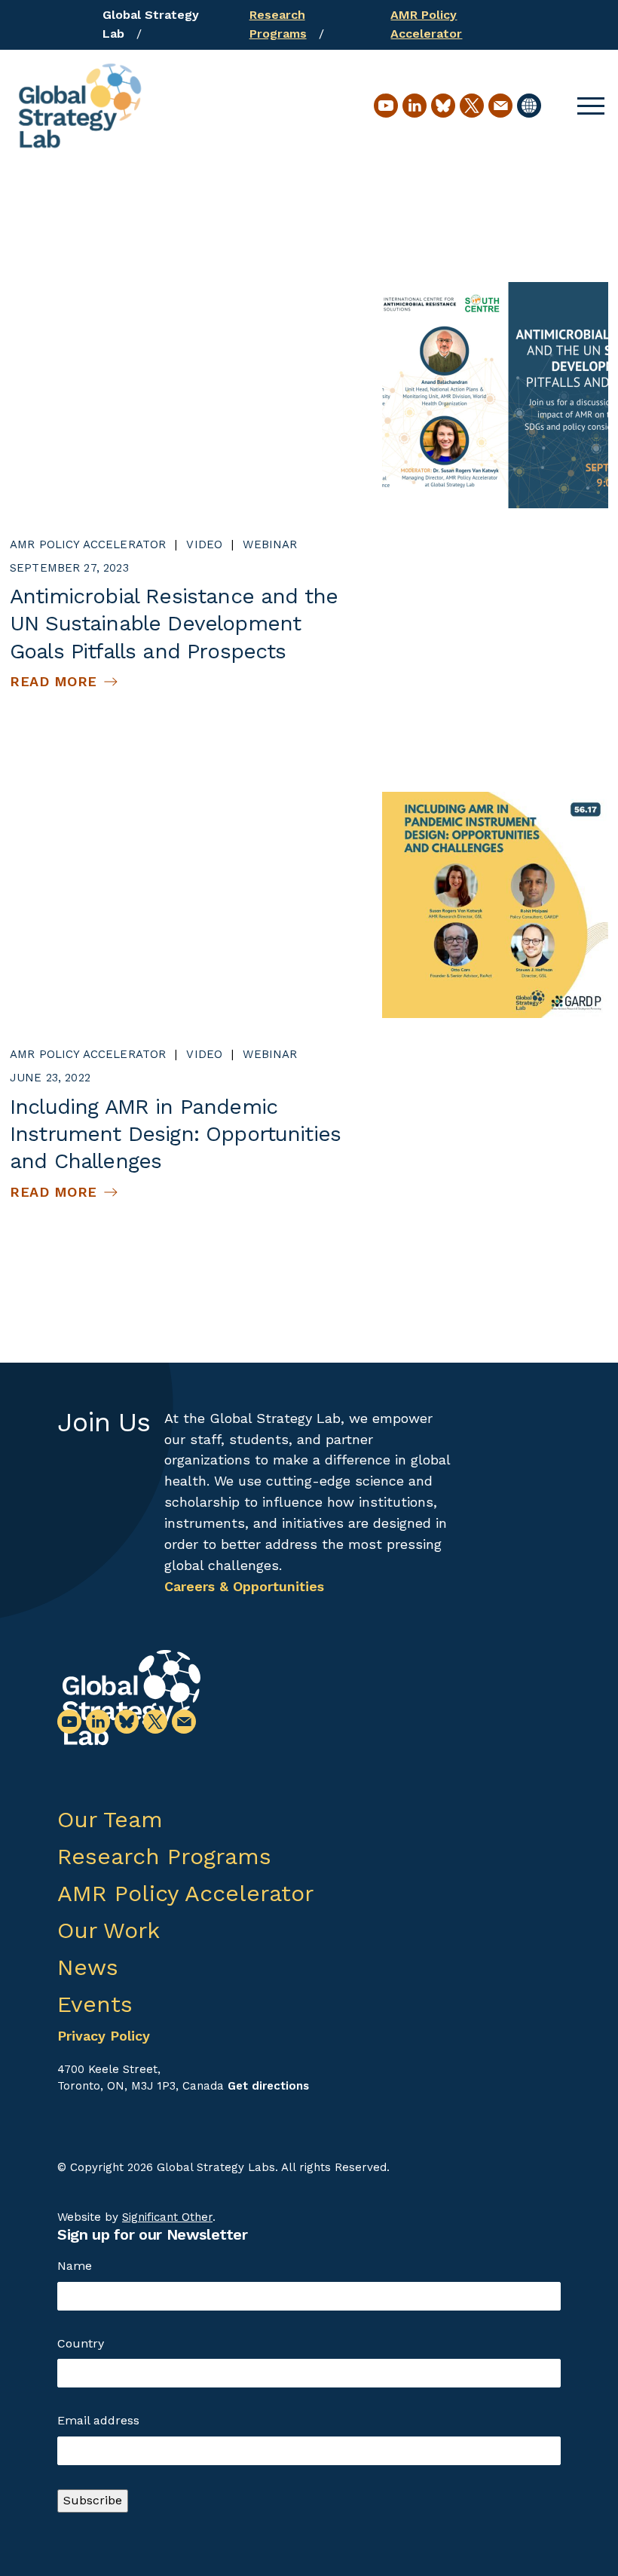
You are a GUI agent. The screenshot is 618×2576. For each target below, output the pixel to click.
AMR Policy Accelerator (88, 544)
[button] (591, 106)
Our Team (110, 1819)
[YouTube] (386, 106)
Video (204, 544)
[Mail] (500, 106)
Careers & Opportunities (244, 1586)
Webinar (270, 544)
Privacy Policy (104, 2036)
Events (95, 2004)
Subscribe (93, 2500)
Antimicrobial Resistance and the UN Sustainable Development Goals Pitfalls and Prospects (174, 624)
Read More (54, 681)
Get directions (268, 2086)
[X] (472, 106)
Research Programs (164, 1856)
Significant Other (167, 2217)
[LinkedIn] (415, 106)
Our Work (109, 1930)
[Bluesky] (443, 106)
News (88, 1967)
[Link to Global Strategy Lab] (131, 1698)
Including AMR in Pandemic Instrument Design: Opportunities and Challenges (175, 1134)
